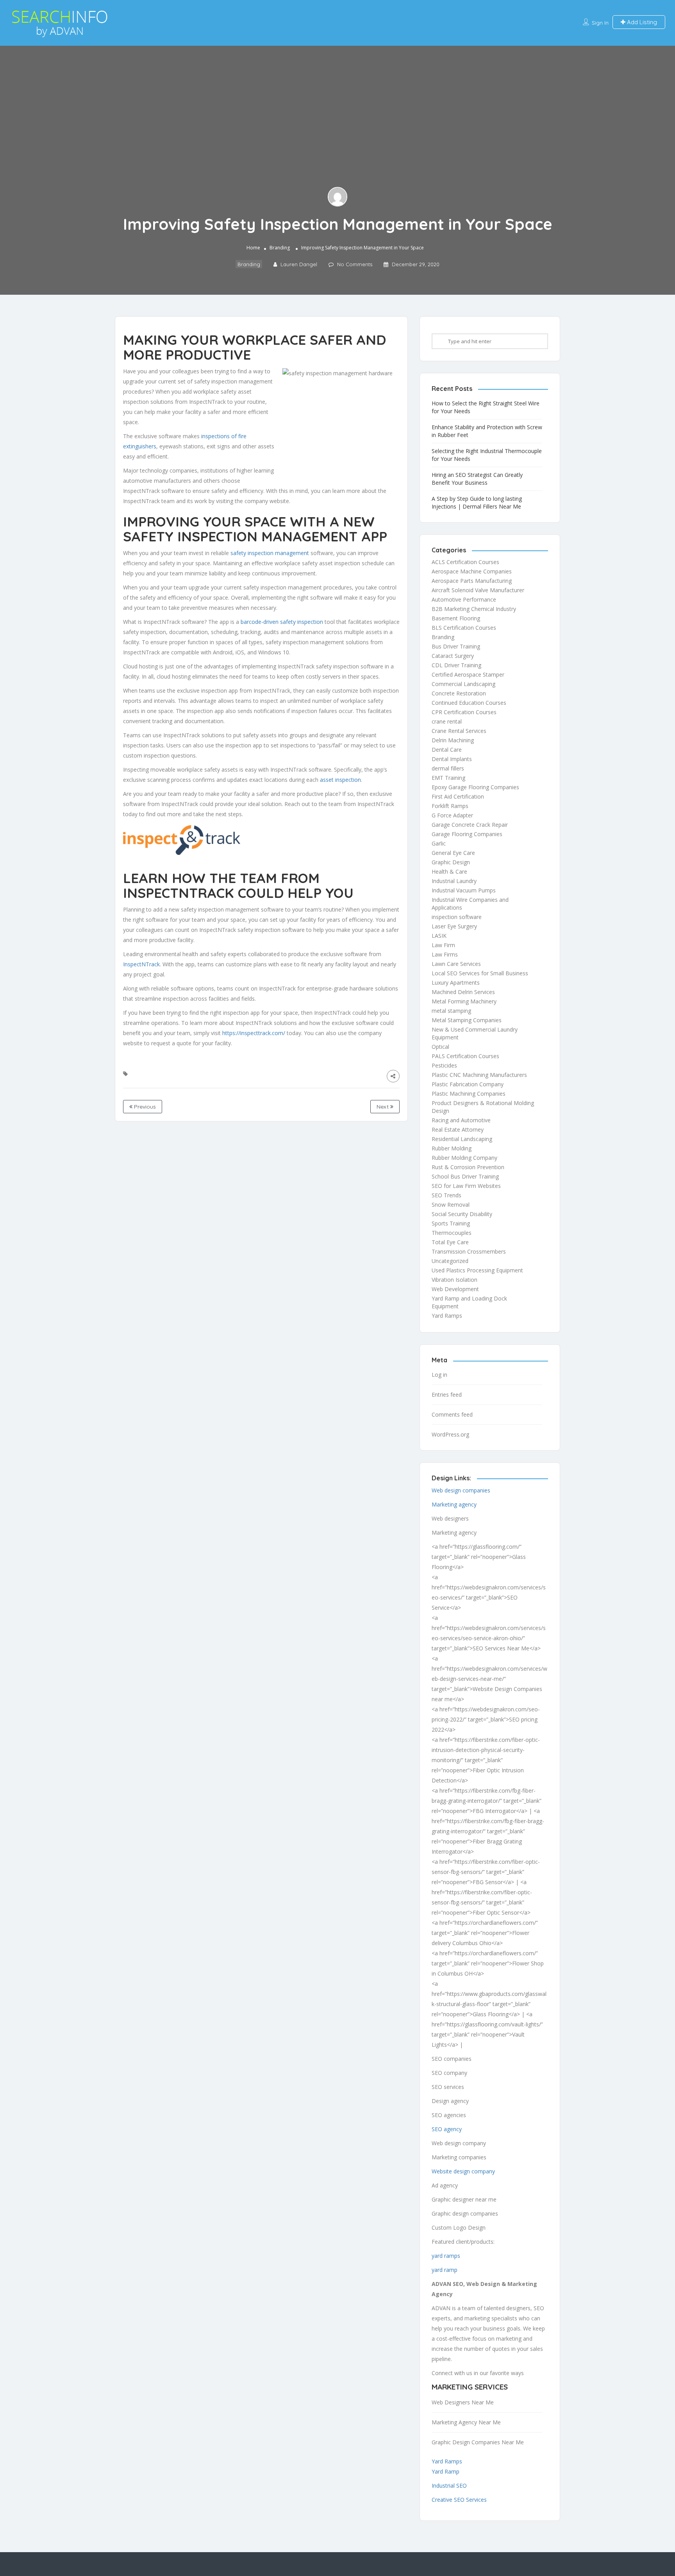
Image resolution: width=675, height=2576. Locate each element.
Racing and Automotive (461, 1120)
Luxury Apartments (456, 983)
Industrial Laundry (454, 881)
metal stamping (451, 1011)
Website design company (463, 2171)
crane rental (447, 721)
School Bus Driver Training (465, 1176)
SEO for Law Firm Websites (466, 1186)
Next (383, 1107)
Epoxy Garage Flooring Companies (475, 787)
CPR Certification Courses (464, 712)
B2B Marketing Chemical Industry (474, 609)
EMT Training (448, 778)
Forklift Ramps (450, 806)
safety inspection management (270, 553)
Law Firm (443, 945)
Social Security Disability (462, 1214)
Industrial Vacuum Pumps (464, 890)
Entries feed (447, 1395)
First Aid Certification (458, 796)
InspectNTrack (141, 964)
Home (253, 248)
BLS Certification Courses (464, 628)
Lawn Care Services (456, 964)
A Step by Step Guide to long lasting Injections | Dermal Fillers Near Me (477, 502)
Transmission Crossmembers (469, 1251)
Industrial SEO (449, 2486)
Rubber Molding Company (464, 1158)
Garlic (439, 843)
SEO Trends (446, 1195)
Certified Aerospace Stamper (468, 674)
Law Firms (445, 954)
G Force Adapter (452, 815)
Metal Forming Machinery (464, 1001)
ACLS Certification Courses (465, 562)
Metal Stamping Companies (467, 1020)
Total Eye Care (450, 1242)
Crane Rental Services (459, 731)
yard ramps (446, 2256)
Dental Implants (452, 759)
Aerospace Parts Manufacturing (472, 581)
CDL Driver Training (456, 665)
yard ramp (445, 2270)
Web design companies (461, 1490)
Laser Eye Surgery (454, 926)
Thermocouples (452, 1233)
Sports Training (451, 1223)
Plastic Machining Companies (469, 1094)
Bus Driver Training (456, 646)
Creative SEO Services (459, 2500)
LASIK (439, 936)
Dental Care (447, 750)
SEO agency (447, 2129)
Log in (439, 1375)
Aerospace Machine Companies (472, 571)
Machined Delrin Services (463, 992)
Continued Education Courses (469, 703)
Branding (280, 248)
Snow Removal (451, 1205)
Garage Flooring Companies (467, 834)
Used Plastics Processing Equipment (477, 1270)
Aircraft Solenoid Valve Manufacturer (478, 590)
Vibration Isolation (454, 1280)
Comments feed (452, 1414)
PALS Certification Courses (465, 1056)
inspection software (457, 917)
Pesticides (444, 1065)
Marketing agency (454, 1504)
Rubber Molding (452, 1148)
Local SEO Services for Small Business (480, 973)
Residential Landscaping (462, 1139)
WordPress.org (450, 1434)
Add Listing (641, 22)
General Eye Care (453, 853)
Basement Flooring (456, 618)
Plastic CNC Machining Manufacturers (479, 1075)
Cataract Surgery (453, 656)
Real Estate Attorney (458, 1129)
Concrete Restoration (459, 693)
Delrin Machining (453, 740)
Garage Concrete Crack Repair (470, 825)
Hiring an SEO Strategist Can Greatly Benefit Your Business (477, 479)
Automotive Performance (464, 599)
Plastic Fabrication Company (468, 1084)
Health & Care (449, 872)
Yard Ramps (447, 1316)
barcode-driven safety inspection (282, 622)
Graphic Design (451, 862)
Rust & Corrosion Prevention (468, 1167)
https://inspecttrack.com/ (254, 1033)
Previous (144, 1107)
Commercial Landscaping (463, 684)
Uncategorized (450, 1261)
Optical (440, 1047)
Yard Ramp (446, 2471)
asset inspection (340, 780)
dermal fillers (448, 768)
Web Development (455, 1289)
